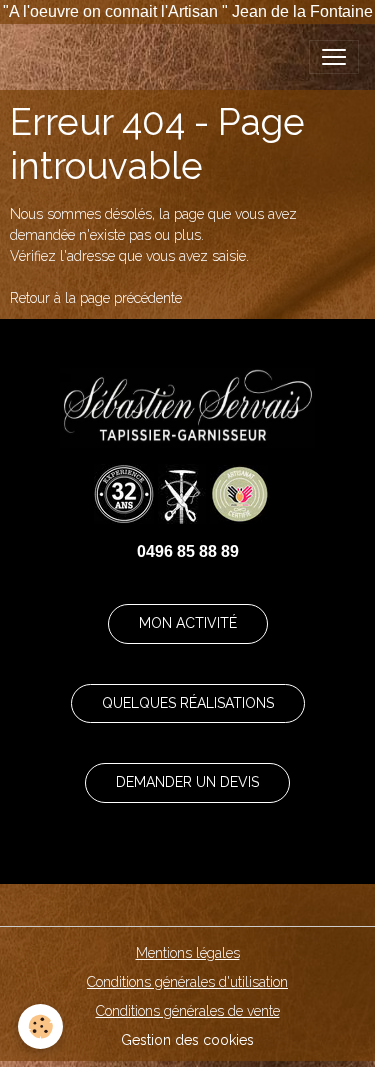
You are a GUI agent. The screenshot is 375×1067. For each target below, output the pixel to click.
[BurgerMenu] (334, 57)
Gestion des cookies (187, 1040)
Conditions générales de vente (188, 1011)
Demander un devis (187, 782)
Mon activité (188, 623)
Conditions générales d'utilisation (187, 982)
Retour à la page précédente (96, 298)
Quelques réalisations (188, 703)
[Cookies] (40, 1026)
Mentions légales (188, 953)
